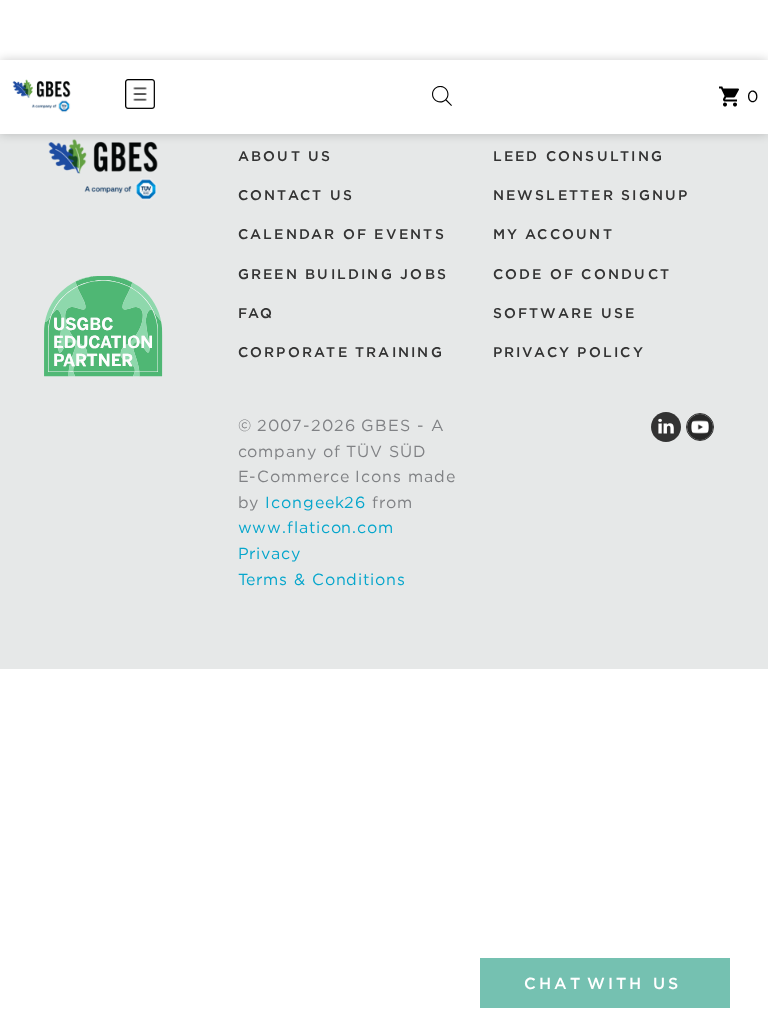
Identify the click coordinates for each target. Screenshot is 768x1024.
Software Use (565, 313)
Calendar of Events (342, 234)
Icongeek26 (315, 502)
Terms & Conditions (322, 579)
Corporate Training (341, 352)
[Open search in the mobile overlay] (442, 97)
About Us (285, 156)
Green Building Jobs (343, 274)
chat (602, 983)
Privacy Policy (569, 352)
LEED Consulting (579, 156)
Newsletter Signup (591, 195)
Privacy (269, 553)
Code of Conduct (582, 274)
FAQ (256, 313)
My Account (553, 234)
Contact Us (296, 195)
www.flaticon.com (316, 527)
